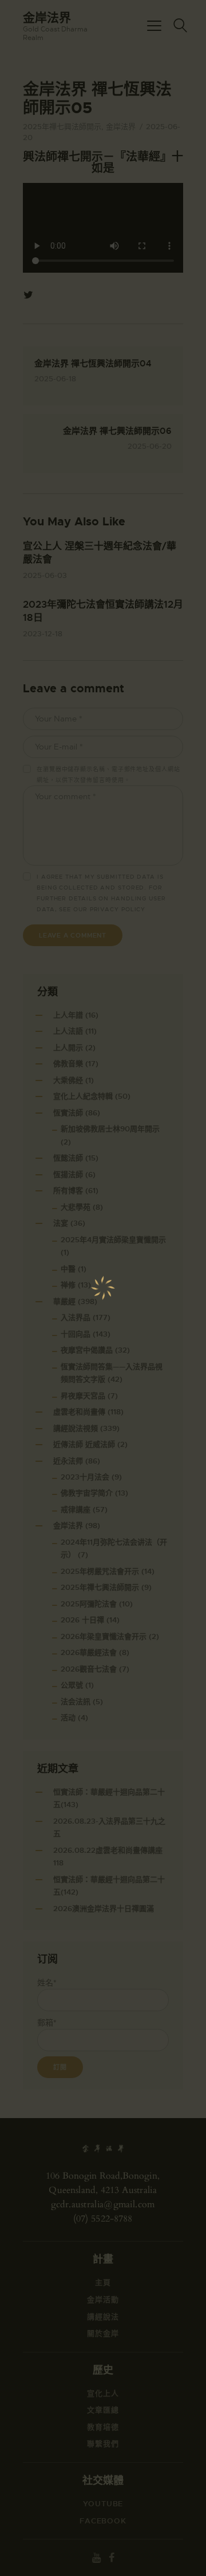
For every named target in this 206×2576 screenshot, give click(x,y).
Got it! (102, 171)
